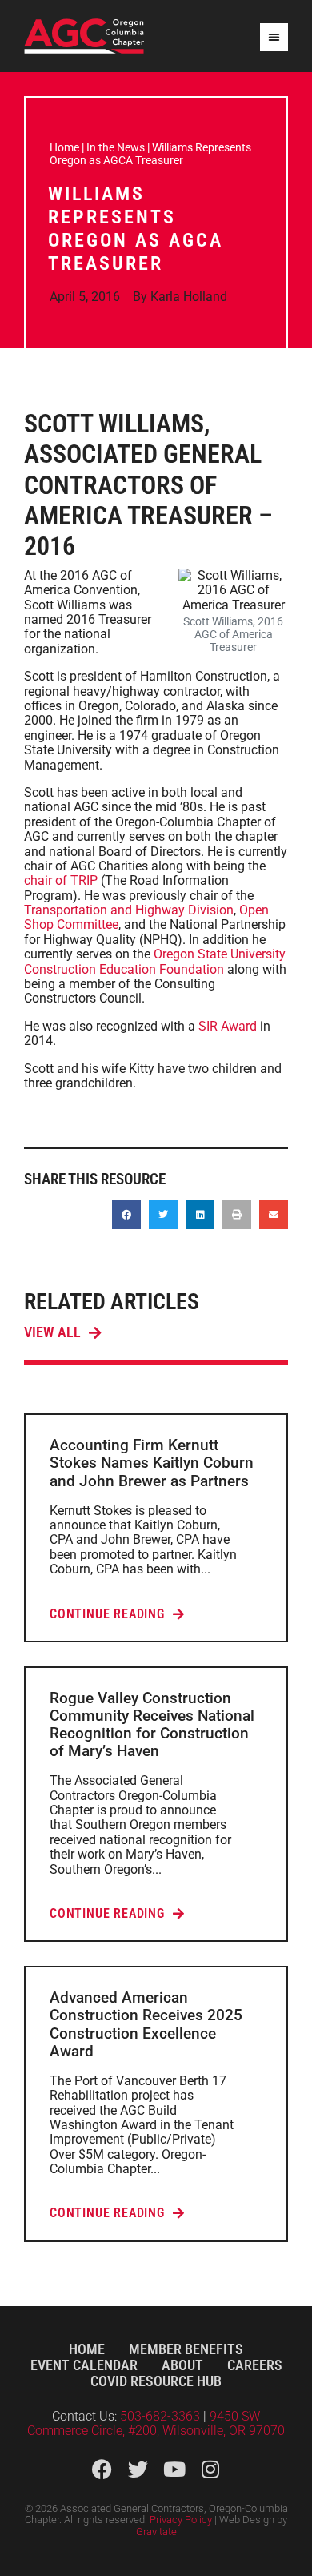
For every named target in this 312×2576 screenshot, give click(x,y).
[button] (126, 1215)
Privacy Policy (181, 2520)
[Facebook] (102, 2469)
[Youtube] (174, 2469)
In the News (116, 147)
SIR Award (228, 1026)
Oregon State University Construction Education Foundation (155, 961)
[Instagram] (210, 2469)
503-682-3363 (162, 2416)
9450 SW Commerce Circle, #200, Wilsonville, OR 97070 (156, 2423)
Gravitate (156, 2532)
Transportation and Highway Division (129, 910)
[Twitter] (138, 2469)
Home (64, 147)
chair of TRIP (62, 880)
